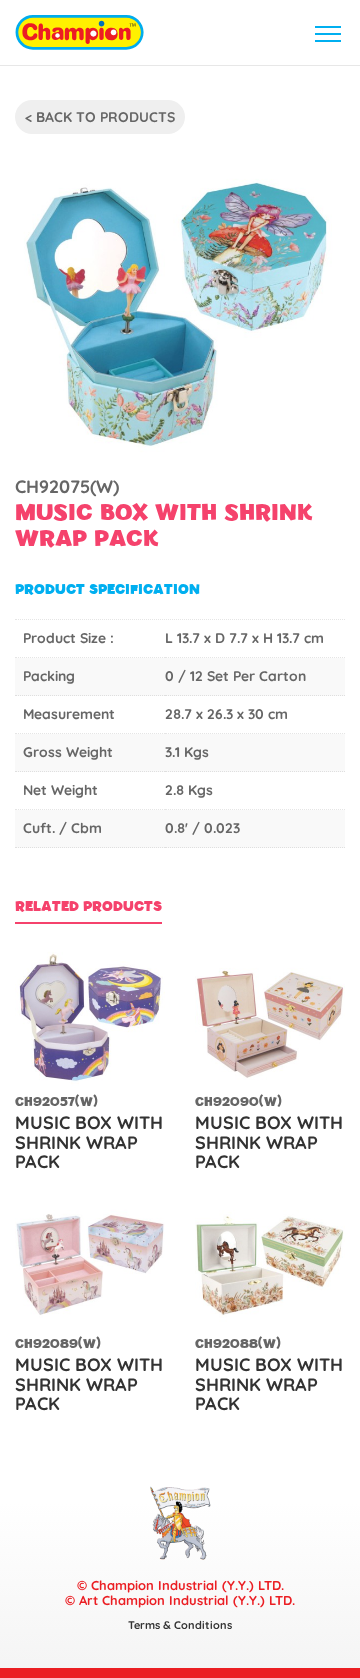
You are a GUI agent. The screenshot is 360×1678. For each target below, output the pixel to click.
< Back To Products (100, 117)
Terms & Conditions (180, 1625)
